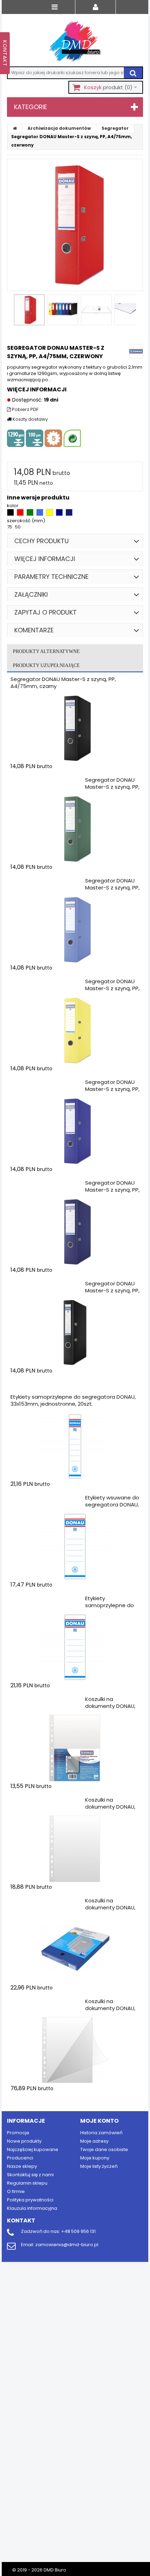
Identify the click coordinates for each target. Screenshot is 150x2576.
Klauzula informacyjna (32, 2208)
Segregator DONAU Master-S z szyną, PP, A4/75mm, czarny (63, 683)
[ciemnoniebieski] (60, 514)
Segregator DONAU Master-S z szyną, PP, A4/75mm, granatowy (112, 1193)
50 (18, 527)
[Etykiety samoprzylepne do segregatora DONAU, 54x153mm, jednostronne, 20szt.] (75, 1647)
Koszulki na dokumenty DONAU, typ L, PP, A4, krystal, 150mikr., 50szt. (110, 2012)
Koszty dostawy (30, 419)
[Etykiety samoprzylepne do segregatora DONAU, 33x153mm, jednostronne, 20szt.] (75, 1446)
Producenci (20, 2158)
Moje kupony (95, 2158)
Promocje (18, 2133)
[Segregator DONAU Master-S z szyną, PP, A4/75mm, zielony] (75, 829)
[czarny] (11, 514)
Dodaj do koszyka (52, 780)
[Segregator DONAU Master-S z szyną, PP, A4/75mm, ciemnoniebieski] (75, 1131)
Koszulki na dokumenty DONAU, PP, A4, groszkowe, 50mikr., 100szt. (110, 1709)
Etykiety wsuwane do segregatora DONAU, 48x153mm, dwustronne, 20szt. (112, 1508)
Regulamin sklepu (27, 2183)
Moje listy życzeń (99, 2166)
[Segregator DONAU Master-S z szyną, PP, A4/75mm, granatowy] (75, 1232)
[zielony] (31, 514)
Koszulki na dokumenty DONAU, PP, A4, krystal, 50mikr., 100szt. (110, 1810)
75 (10, 527)
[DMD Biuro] (75, 42)
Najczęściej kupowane (33, 2149)
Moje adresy (94, 2141)
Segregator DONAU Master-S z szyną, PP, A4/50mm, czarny (112, 1290)
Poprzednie (10, 312)
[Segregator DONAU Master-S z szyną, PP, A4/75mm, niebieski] (75, 930)
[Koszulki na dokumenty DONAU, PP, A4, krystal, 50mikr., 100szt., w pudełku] (75, 1950)
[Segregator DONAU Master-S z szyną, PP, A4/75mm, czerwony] (29, 310)
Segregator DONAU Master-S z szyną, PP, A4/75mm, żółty (112, 988)
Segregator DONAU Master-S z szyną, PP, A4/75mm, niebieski (112, 888)
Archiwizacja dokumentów (59, 128)
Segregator (115, 128)
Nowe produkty (24, 2141)
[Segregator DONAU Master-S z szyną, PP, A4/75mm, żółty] (75, 1030)
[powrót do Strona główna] (15, 128)
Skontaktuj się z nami (30, 2175)
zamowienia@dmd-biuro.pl (67, 2245)
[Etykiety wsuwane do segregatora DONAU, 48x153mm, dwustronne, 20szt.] (75, 1547)
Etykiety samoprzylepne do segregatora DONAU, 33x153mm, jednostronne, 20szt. (73, 1400)
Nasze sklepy (22, 2166)
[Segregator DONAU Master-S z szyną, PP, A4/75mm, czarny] (75, 728)
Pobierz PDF (25, 410)
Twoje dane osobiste (104, 2149)
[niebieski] (40, 514)
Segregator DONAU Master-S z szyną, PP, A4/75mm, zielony (112, 787)
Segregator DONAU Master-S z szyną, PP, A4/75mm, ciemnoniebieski (112, 1092)
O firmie (16, 2191)
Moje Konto (99, 2121)
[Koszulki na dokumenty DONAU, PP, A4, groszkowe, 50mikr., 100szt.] (75, 1748)
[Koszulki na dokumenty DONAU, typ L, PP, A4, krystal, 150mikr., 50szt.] (75, 2050)
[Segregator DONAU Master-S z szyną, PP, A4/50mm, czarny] (75, 1333)
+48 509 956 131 (78, 2231)
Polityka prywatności (30, 2200)
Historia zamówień (101, 2133)
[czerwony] (21, 514)
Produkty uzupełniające (46, 665)
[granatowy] (69, 514)
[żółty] (50, 514)
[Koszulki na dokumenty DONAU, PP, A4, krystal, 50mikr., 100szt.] (75, 1849)
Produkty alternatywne (46, 651)
